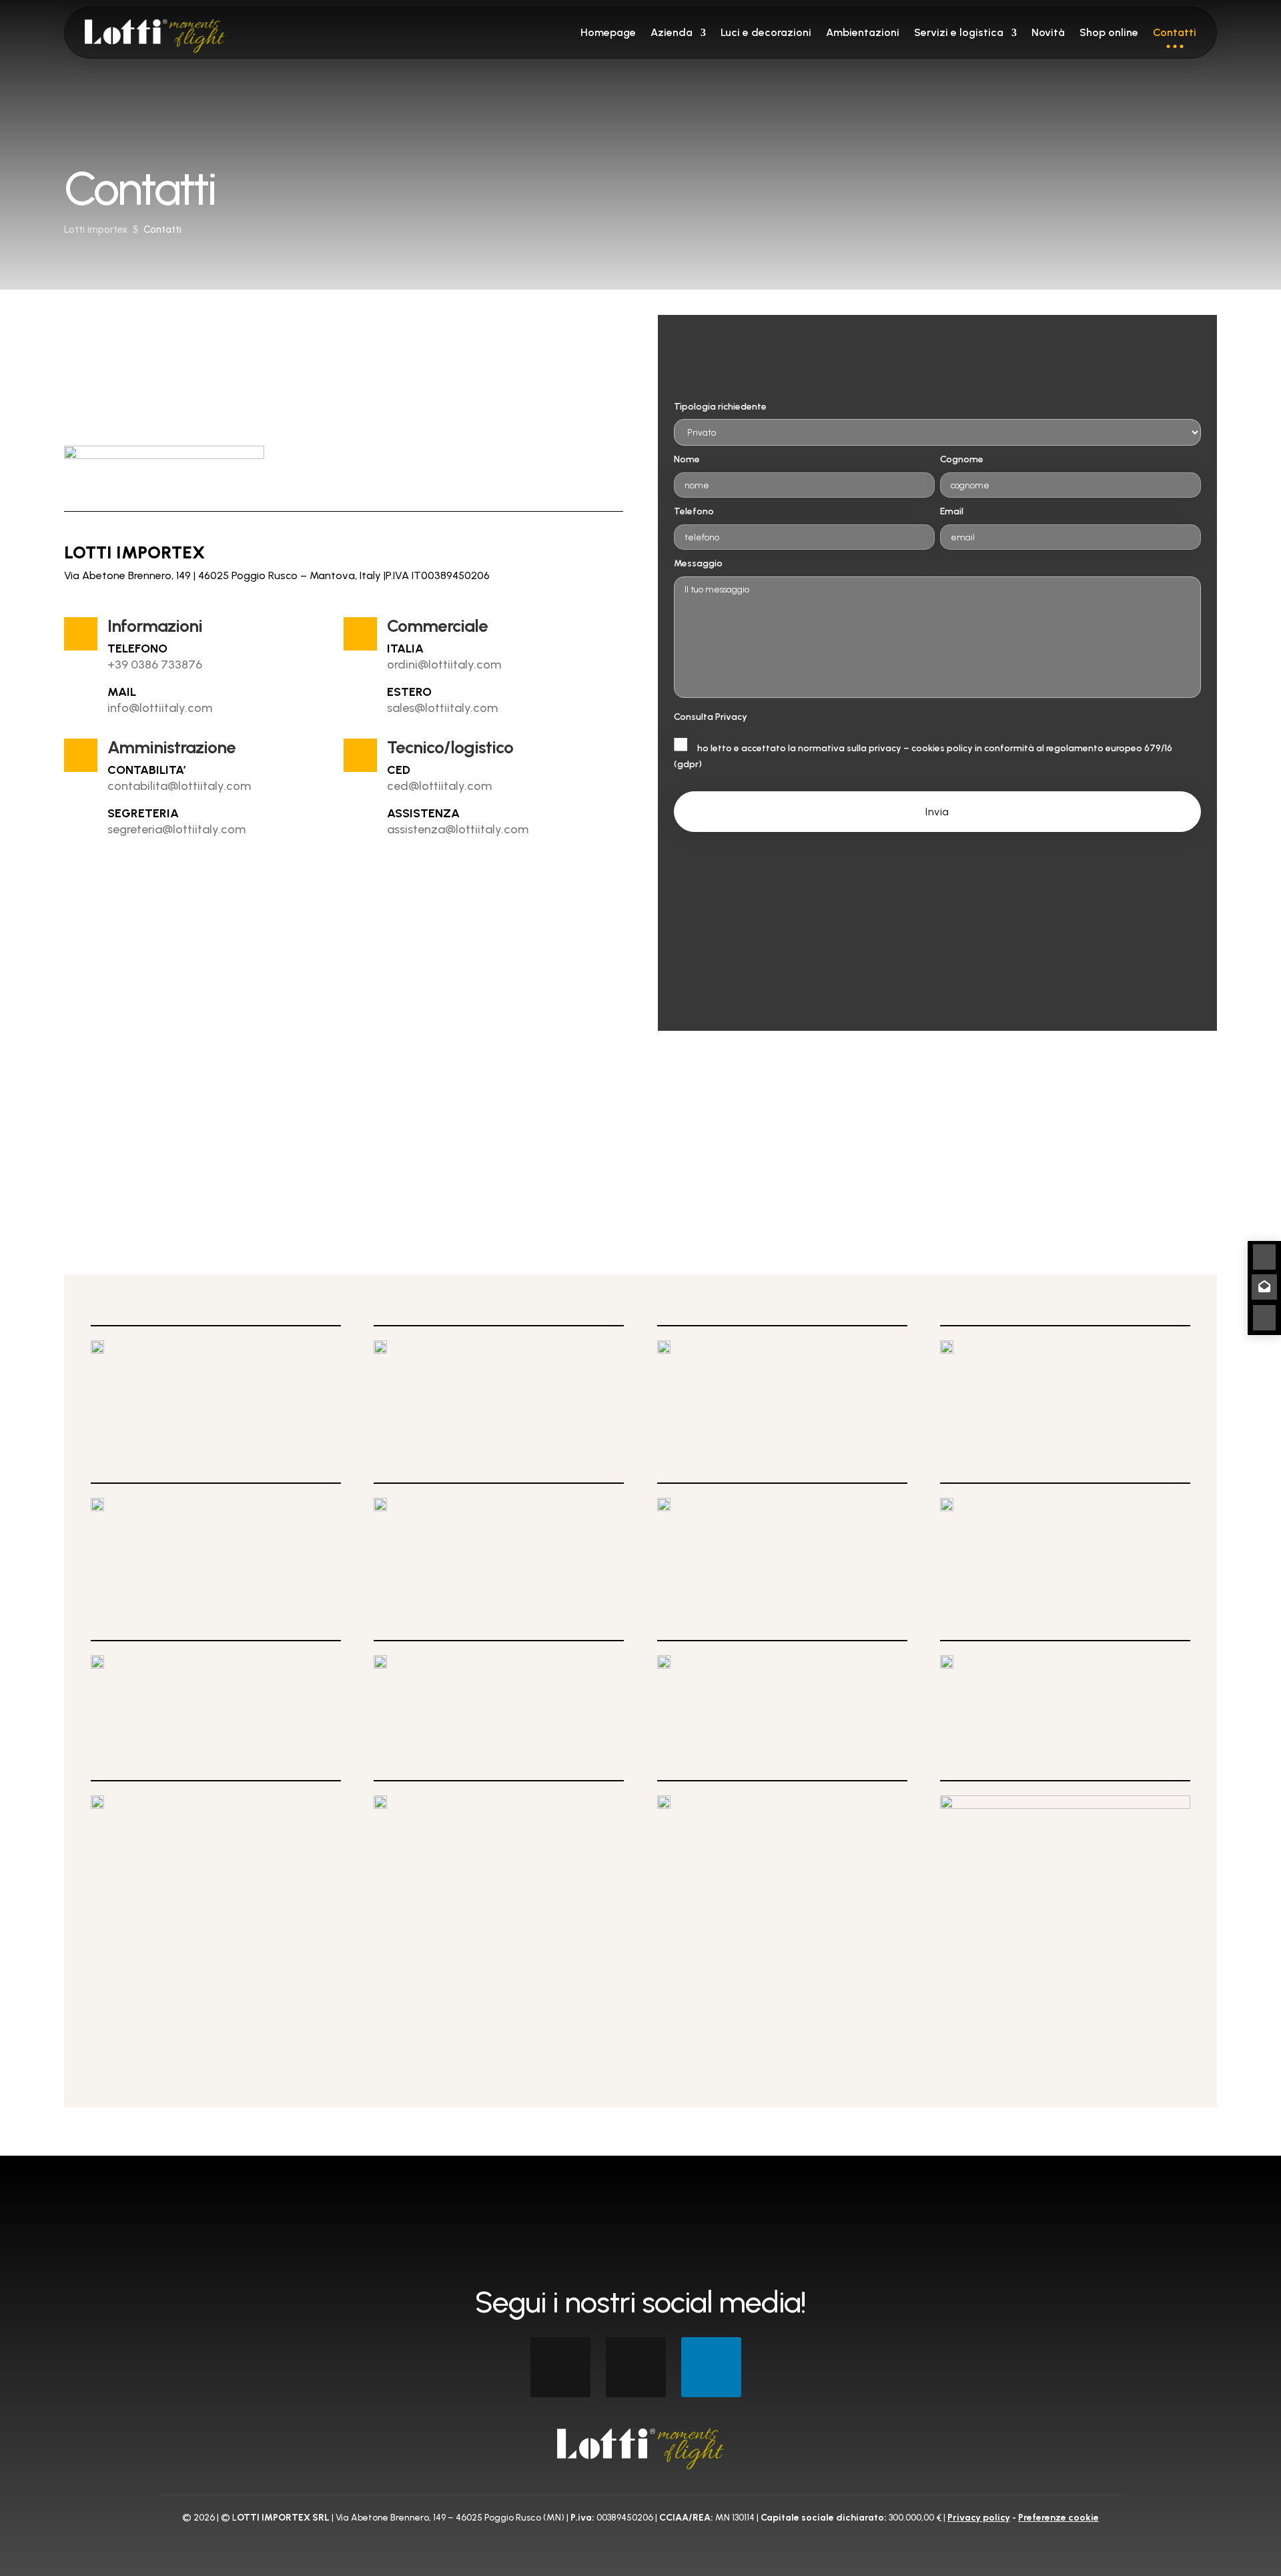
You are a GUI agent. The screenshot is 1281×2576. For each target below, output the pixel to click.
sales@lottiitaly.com (442, 708)
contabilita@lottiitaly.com (179, 786)
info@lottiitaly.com (160, 708)
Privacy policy (979, 2518)
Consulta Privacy (711, 717)
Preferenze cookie (1058, 2518)
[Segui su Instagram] (636, 2367)
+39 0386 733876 (155, 665)
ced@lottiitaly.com (439, 786)
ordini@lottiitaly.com (444, 665)
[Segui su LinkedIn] (711, 2367)
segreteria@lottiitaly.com (176, 829)
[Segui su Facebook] (560, 2367)
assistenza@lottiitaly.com (458, 829)
